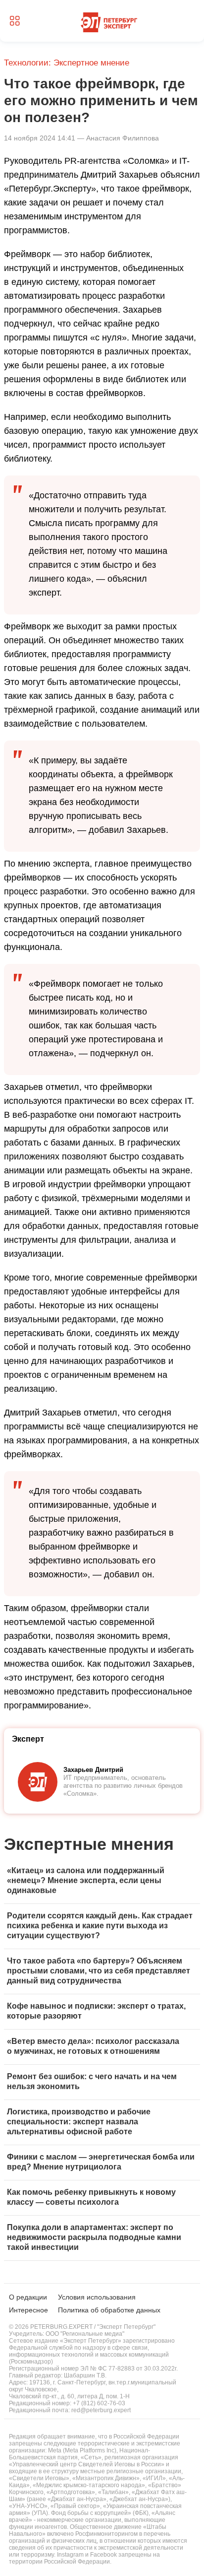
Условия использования (97, 2297)
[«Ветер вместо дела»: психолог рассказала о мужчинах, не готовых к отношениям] (102, 2047)
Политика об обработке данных (109, 2310)
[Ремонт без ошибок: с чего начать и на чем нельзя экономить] (102, 2082)
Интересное (28, 2310)
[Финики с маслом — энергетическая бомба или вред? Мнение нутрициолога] (102, 2163)
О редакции (28, 2297)
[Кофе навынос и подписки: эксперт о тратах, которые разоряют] (102, 2012)
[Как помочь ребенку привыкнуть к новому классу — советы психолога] (102, 2198)
